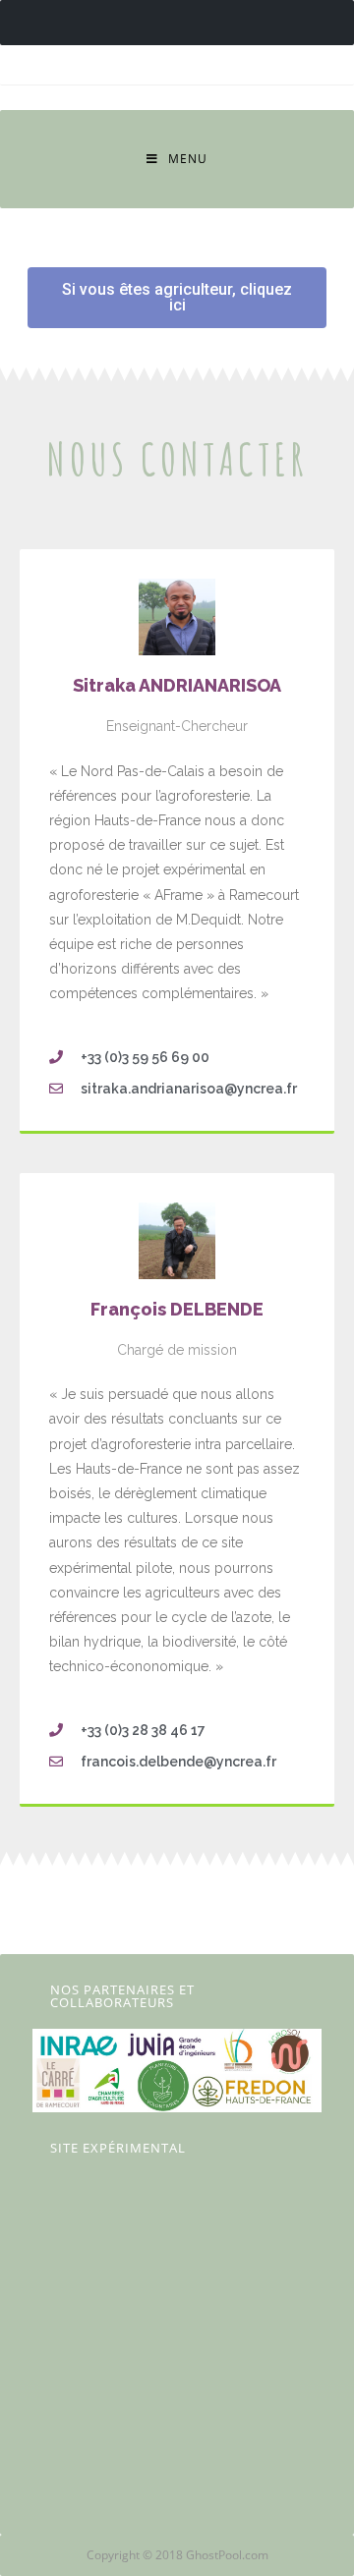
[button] (177, 298)
